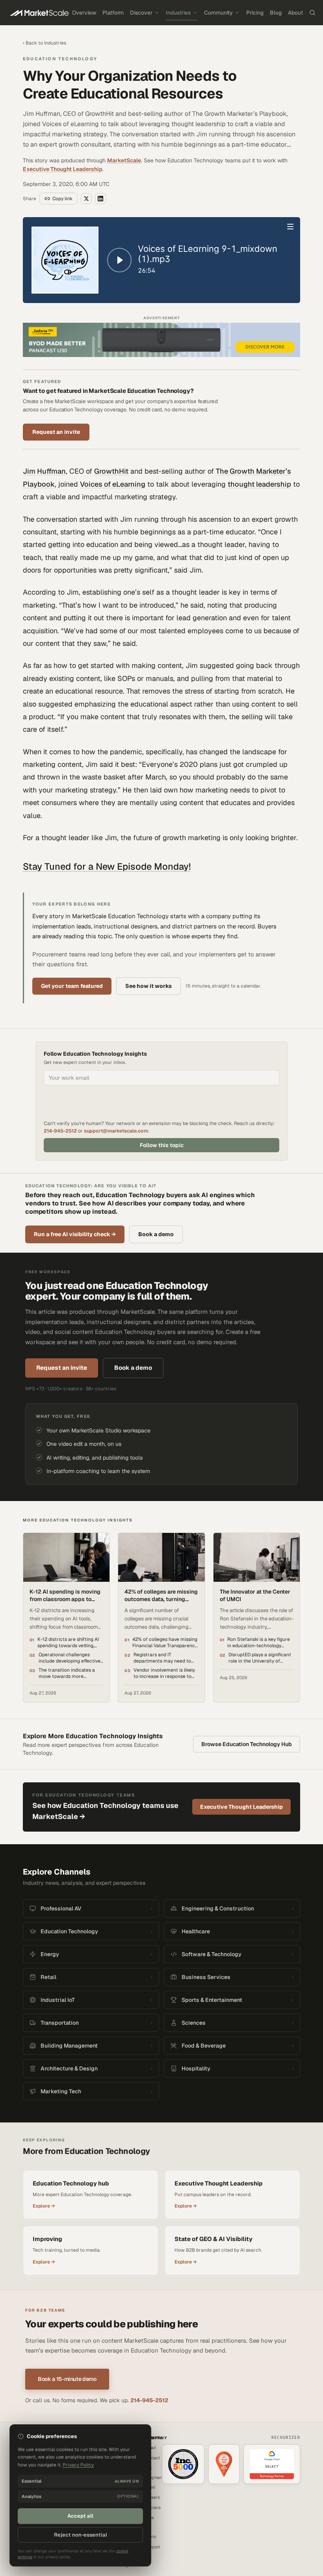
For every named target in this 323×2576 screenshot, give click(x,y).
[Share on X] (86, 199)
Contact (152, 2458)
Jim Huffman (44, 471)
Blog (276, 13)
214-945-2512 (60, 1131)
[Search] (312, 13)
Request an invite (56, 432)
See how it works (149, 986)
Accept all (80, 2516)
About (295, 13)
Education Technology (60, 59)
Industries (178, 13)
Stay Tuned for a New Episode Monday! (107, 866)
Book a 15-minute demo (67, 2379)
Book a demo (156, 1234)
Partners (152, 2507)
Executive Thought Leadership (63, 169)
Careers (152, 2497)
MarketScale (124, 160)
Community (218, 13)
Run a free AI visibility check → (75, 1234)
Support (152, 2547)
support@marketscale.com (116, 1131)
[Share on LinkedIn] (100, 199)
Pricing (255, 13)
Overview (84, 13)
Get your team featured (72, 986)
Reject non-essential (81, 2535)
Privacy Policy (78, 2465)
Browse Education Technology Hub (247, 1744)
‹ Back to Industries (45, 43)
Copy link (62, 199)
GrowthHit (111, 471)
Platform (113, 13)
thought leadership (259, 484)
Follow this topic (162, 1145)
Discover (141, 13)
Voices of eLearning (113, 484)
